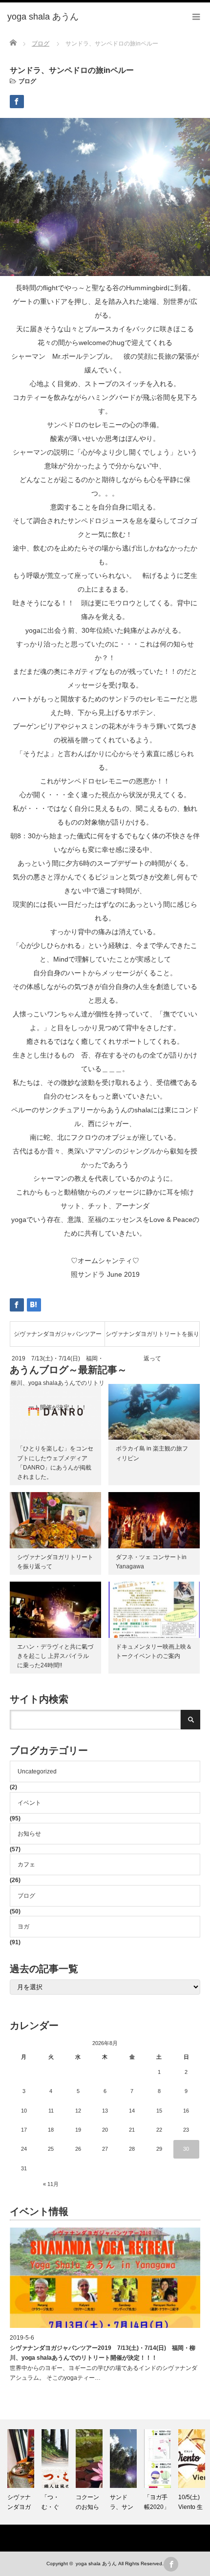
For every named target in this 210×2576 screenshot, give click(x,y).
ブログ (27, 81)
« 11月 (51, 2184)
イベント (29, 1803)
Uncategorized (37, 1771)
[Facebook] (171, 2564)
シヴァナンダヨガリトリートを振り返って (152, 1338)
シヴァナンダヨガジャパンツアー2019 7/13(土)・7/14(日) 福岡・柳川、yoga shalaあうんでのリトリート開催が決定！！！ (58, 1338)
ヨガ (23, 1927)
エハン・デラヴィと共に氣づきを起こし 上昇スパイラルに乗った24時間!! (55, 1656)
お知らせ (29, 1834)
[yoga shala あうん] (43, 17)
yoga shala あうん (96, 2564)
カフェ (26, 1864)
